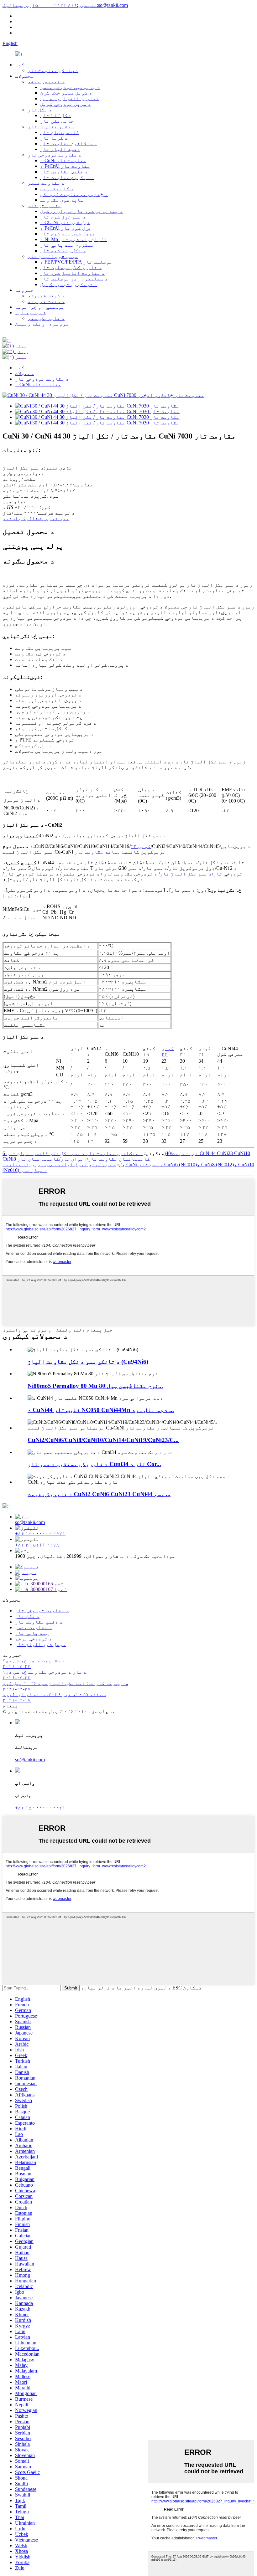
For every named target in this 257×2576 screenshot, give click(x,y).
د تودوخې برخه (46, 82)
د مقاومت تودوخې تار (55, 155)
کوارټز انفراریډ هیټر (70, 98)
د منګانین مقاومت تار (69, 144)
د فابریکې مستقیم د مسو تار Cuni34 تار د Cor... (94, 1464)
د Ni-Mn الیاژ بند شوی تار (73, 239)
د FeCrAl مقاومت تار (65, 166)
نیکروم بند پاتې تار (67, 245)
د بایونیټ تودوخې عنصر (70, 87)
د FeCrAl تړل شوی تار (66, 228)
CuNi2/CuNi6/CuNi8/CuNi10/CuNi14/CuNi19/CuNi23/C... (103, 1440)
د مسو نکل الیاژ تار (186, 874)
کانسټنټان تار (60, 132)
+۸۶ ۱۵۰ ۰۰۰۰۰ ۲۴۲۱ (40, 1534)
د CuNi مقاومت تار (63, 160)
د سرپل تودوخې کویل (66, 104)
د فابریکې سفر (46, 318)
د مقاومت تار (91, 852)
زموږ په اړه (30, 313)
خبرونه (24, 290)
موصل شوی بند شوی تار (68, 234)
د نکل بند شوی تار (63, 251)
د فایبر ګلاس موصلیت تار (71, 267)
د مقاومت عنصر (46, 183)
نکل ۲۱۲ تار (55, 115)
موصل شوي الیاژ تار (53, 256)
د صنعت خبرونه (46, 301)
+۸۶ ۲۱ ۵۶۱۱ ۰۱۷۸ (37, 1545)
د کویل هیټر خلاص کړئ (66, 93)
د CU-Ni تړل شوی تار (65, 222)
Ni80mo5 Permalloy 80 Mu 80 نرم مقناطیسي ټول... (95, 1386)
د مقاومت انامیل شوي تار (72, 273)
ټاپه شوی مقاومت (62, 200)
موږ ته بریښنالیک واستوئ (36, 518)
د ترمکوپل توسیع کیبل (69, 284)
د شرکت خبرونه (46, 296)
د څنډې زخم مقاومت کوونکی (74, 194)
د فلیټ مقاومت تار (64, 172)
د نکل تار (40, 110)
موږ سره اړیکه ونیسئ (42, 324)
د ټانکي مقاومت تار (53, 70)
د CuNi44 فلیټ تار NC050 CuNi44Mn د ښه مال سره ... (101, 1410)
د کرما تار (54, 138)
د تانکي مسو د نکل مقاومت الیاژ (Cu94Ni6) (88, 1362)
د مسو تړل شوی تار (63, 217)
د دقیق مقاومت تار (51, 127)
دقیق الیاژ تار (60, 149)
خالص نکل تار (57, 121)
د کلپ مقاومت (57, 189)
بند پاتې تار (45, 205)
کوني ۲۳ (141, 846)
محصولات (24, 76)
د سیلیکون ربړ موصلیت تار (74, 279)
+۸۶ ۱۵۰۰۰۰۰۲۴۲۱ (64, 5)
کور (20, 65)
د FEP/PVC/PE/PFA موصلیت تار (76, 262)
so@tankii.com (30, 1522)
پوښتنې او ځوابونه (40, 307)
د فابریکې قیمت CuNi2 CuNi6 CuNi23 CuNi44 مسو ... (99, 1494)
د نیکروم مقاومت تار (67, 177)
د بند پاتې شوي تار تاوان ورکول (81, 211)
